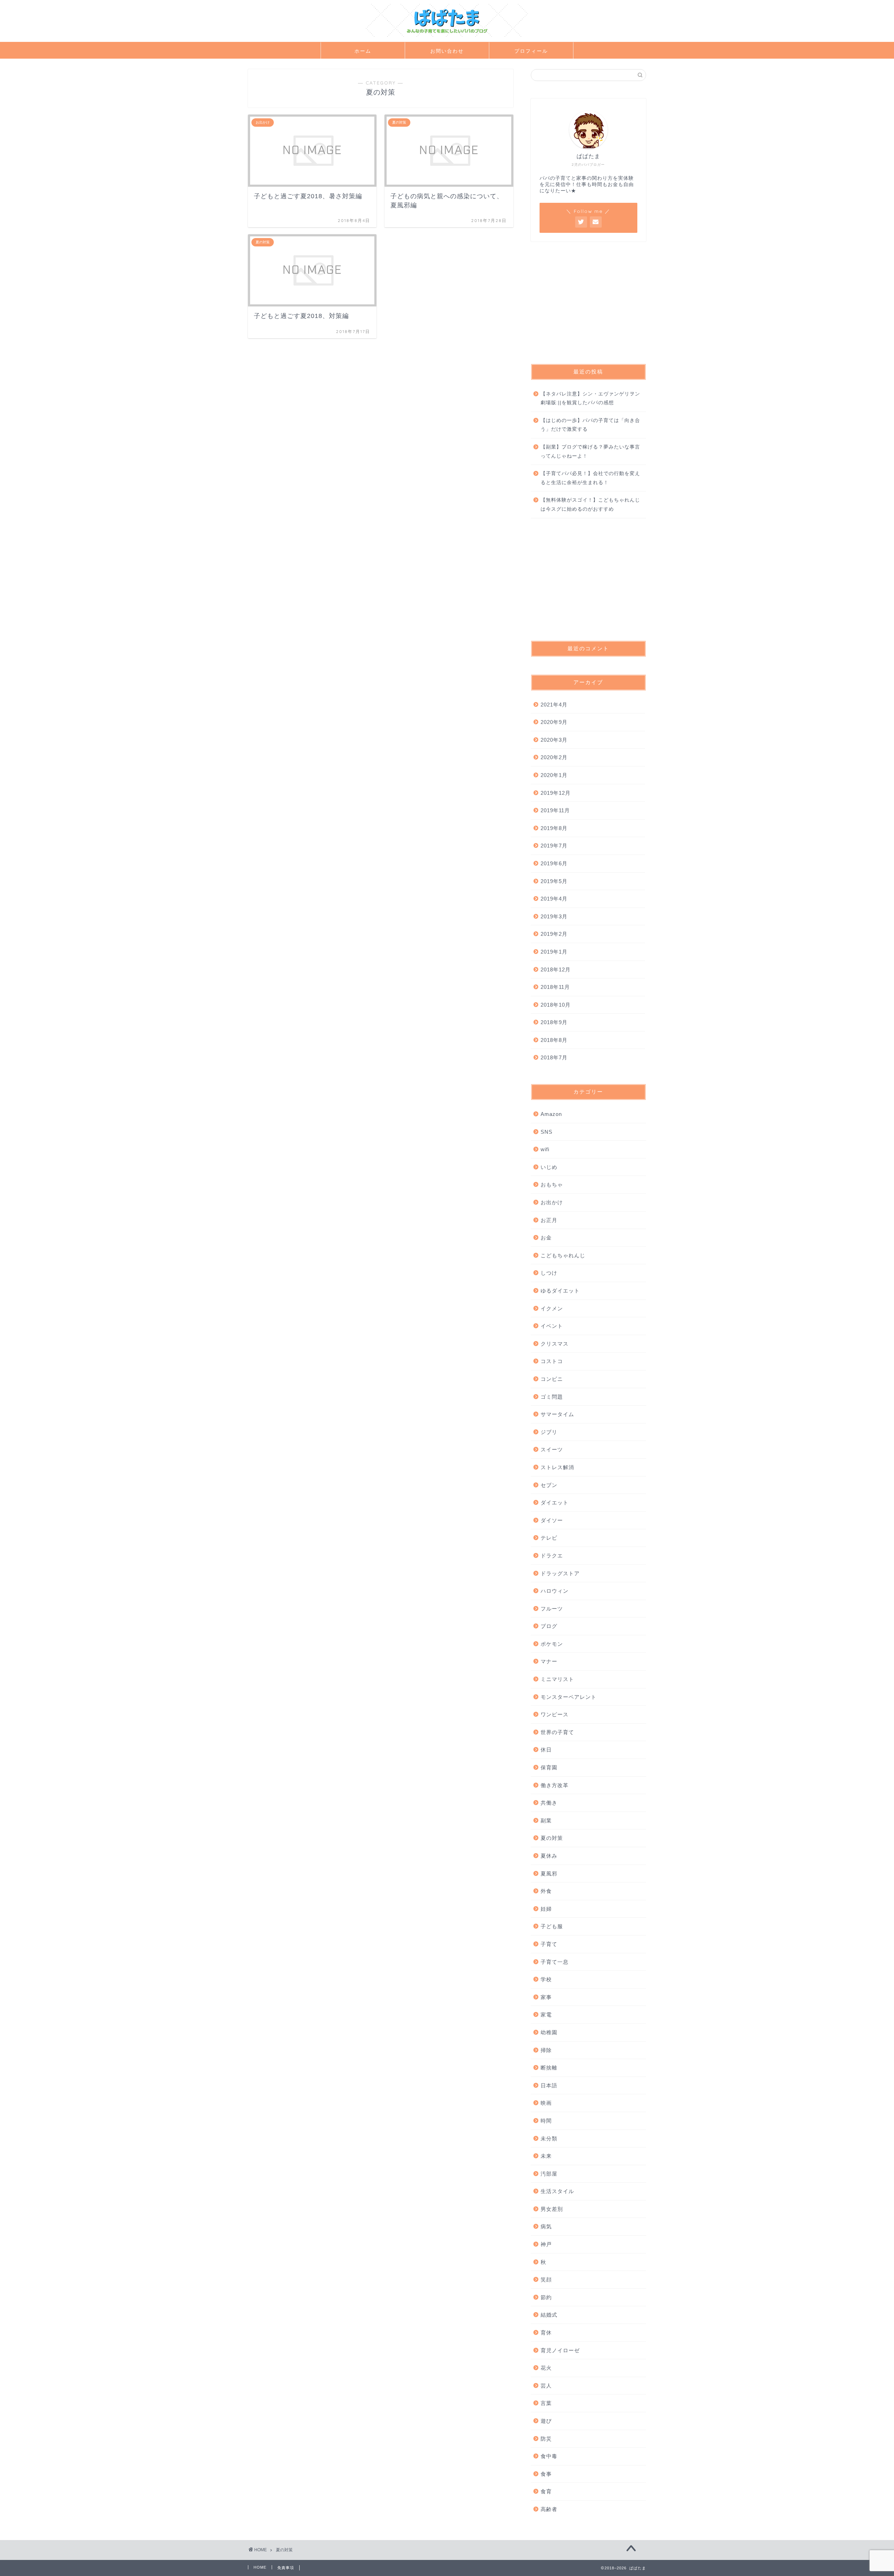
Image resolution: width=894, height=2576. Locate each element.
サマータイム (557, 1414)
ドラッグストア (560, 1573)
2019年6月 (554, 863)
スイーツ (552, 1449)
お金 (546, 1238)
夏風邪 (549, 1874)
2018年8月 (554, 1040)
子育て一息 (555, 1962)
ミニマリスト (557, 1679)
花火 (546, 2368)
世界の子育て (557, 1732)
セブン (549, 1485)
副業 (546, 1820)
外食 (546, 1891)
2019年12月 (556, 793)
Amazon (551, 1114)
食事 (546, 2474)
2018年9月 (554, 1022)
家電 (546, 2015)
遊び (546, 2421)
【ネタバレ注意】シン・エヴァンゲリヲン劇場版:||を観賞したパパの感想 (590, 398)
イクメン (552, 1308)
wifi (545, 1149)
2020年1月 (554, 775)
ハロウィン (555, 1591)
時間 (546, 2121)
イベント (552, 1326)
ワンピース (555, 1714)
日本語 (549, 2085)
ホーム (363, 51)
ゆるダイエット (560, 1291)
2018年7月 (554, 1057)
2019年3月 (554, 916)
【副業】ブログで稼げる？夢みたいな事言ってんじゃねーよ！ (590, 451)
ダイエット (555, 1502)
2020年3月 (554, 740)
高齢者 (549, 2509)
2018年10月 (556, 1005)
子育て (549, 1944)
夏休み (549, 1856)
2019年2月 (554, 934)
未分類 (549, 2138)
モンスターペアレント (569, 1697)
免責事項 (286, 2568)
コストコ (552, 1361)
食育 (546, 2491)
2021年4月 (554, 705)
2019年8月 (554, 828)
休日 (546, 1750)
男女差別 (552, 2209)
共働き (549, 1803)
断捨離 (549, 2068)
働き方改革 (555, 1785)
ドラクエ (552, 1556)
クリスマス (555, 1344)
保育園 (549, 1767)
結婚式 (549, 2315)
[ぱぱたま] (447, 37)
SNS (547, 1132)
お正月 (549, 1220)
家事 (546, 1997)
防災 (546, 2439)
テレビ (549, 1538)
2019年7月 (554, 846)
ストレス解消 (557, 1467)
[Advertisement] (588, 303)
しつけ (549, 1273)
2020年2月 (554, 757)
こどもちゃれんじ (563, 1255)
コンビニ (552, 1379)
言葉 (546, 2403)
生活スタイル (557, 2191)
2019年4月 (554, 899)
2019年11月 (555, 810)
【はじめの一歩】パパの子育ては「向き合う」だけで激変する (590, 425)
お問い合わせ (447, 51)
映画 (546, 2103)
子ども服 (552, 1926)
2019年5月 (554, 881)
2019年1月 (554, 952)
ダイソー (552, 1520)
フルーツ (552, 1609)
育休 (546, 2333)
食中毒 (549, 2456)
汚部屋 (549, 2174)
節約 (546, 2297)
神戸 (546, 2244)
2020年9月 (554, 722)
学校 (546, 1979)
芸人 (546, 2386)
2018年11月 (555, 987)
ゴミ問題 (552, 1397)
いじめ (549, 1167)
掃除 (546, 2050)
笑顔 (546, 2279)
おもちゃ (552, 1185)
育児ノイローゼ (560, 2350)
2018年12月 (556, 969)
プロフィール (531, 51)
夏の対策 (552, 1838)
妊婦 (546, 1909)
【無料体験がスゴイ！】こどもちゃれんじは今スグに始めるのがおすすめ (590, 505)
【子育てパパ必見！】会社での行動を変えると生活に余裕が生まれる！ (590, 478)
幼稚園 (549, 2032)
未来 (546, 2156)
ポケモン (552, 1644)
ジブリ (549, 1432)
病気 (546, 2226)
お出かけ (552, 1202)
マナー (549, 1661)
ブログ (549, 1626)
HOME (260, 2567)
